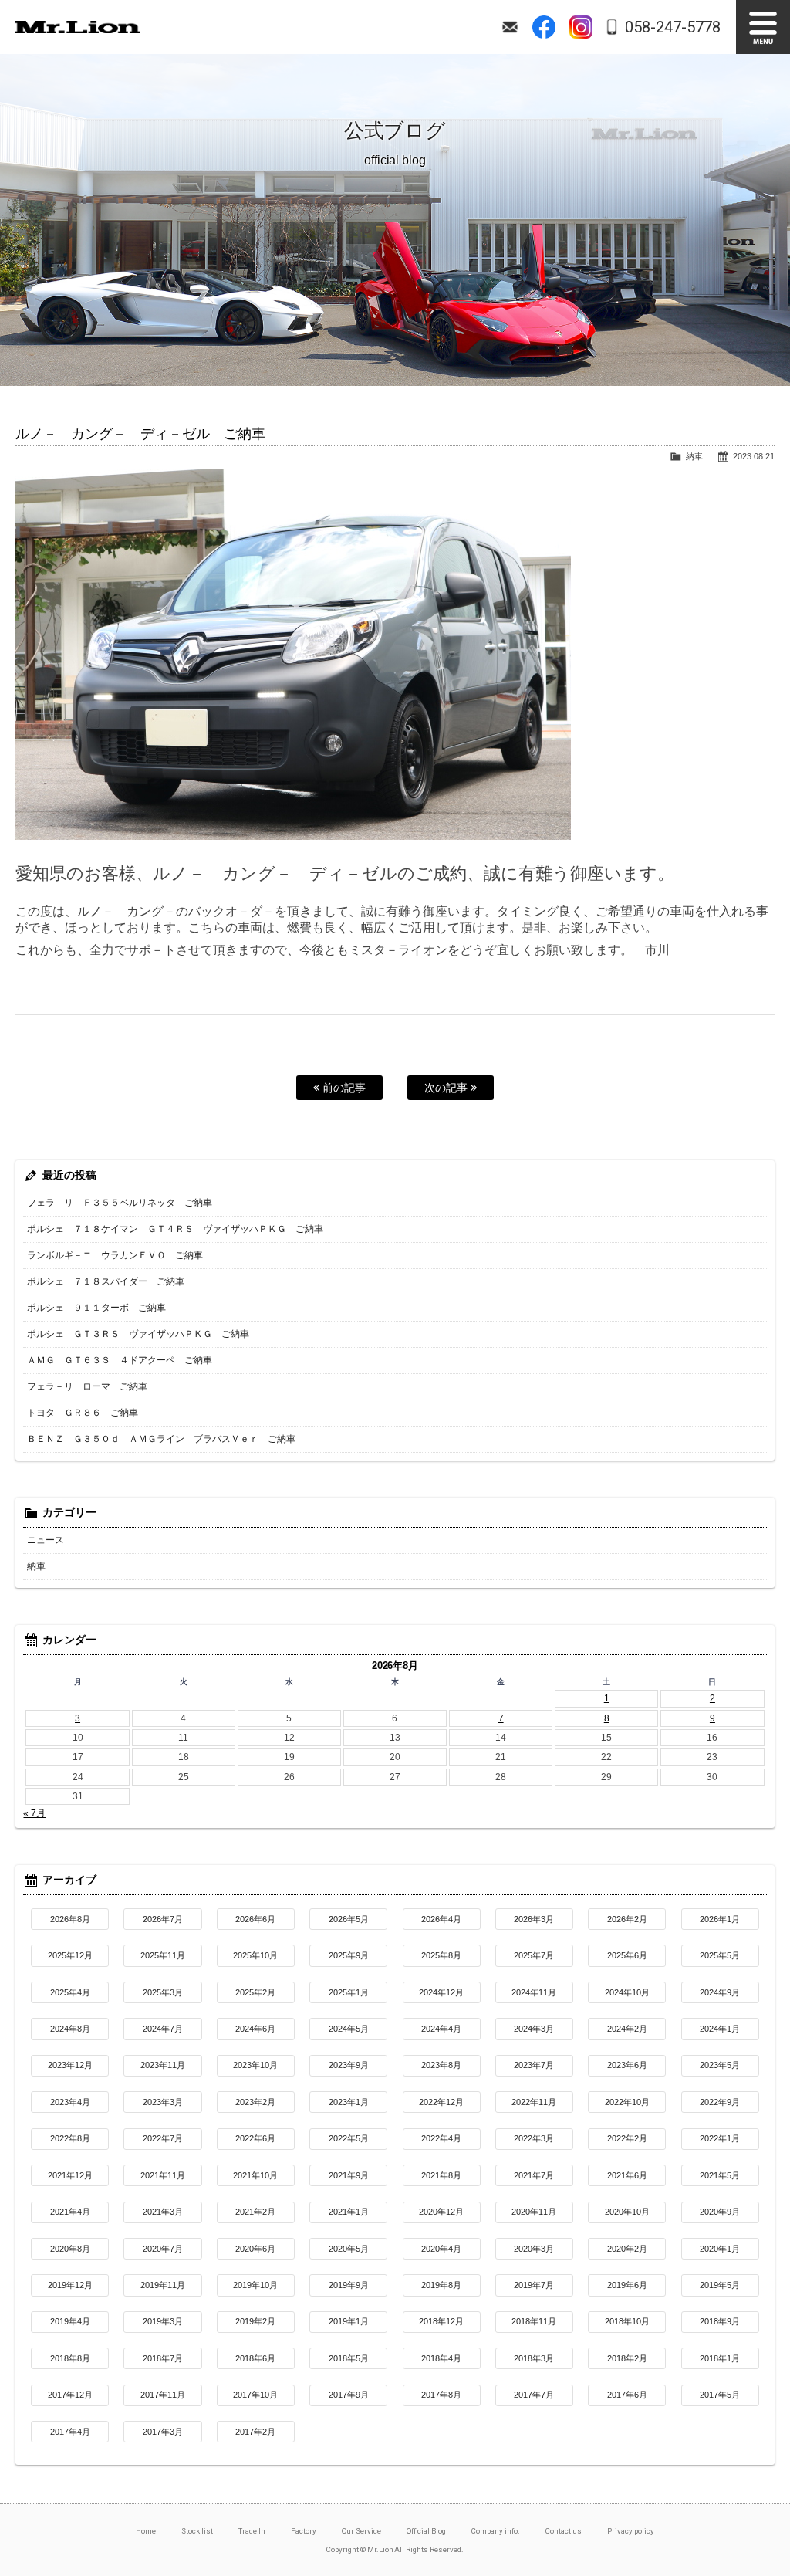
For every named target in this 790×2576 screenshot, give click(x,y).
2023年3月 (163, 2102)
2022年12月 (441, 2102)
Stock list (197, 2531)
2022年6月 (255, 2138)
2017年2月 (255, 2432)
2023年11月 (163, 2065)
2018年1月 (720, 2358)
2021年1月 (349, 2212)
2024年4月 (441, 2029)
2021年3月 (163, 2212)
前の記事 (343, 1088)
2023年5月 (720, 2065)
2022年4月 (441, 2138)
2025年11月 (163, 1955)
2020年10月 (627, 2212)
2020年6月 (255, 2249)
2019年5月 (720, 2285)
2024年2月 (627, 2029)
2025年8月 (441, 1955)
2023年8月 (441, 2065)
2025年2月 (255, 1992)
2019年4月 (70, 2321)
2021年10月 (255, 2175)
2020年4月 (441, 2249)
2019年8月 (441, 2285)
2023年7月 (534, 2065)
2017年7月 (534, 2395)
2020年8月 (70, 2249)
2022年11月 (534, 2102)
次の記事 (447, 1088)
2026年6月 (255, 1919)
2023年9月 (349, 2065)
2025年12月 (70, 1955)
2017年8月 (441, 2395)
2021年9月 (349, 2175)
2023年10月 (255, 2065)
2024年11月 (534, 1992)
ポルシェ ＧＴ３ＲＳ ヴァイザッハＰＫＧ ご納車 (138, 1334)
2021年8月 (441, 2175)
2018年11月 (534, 2321)
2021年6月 (627, 2175)
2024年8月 (70, 2029)
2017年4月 (70, 2432)
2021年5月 (720, 2175)
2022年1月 (720, 2138)
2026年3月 (534, 1919)
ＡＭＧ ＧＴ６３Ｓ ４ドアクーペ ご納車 (120, 1360)
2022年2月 (627, 2138)
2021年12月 (70, 2175)
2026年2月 (627, 1919)
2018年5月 (349, 2358)
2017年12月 (70, 2395)
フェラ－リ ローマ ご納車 (87, 1386)
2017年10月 (255, 2395)
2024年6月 (255, 2029)
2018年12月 (441, 2321)
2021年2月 (255, 2212)
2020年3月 (534, 2249)
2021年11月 (163, 2175)
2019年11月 (163, 2285)
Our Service (361, 2531)
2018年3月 (534, 2358)
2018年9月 (720, 2321)
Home (146, 2531)
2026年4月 (441, 1919)
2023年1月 (349, 2102)
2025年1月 (349, 1992)
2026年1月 (720, 1919)
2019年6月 (627, 2285)
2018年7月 (163, 2358)
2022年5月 (349, 2138)
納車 (694, 456)
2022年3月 (534, 2138)
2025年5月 (720, 1955)
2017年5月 (720, 2395)
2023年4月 (70, 2102)
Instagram (581, 27)
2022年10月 (627, 2102)
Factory (304, 2531)
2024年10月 (627, 1992)
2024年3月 (534, 2029)
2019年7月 (534, 2285)
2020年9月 (720, 2212)
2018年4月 (441, 2358)
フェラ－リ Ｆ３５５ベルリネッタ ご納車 (120, 1203)
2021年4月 (70, 2212)
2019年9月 (349, 2285)
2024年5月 (349, 2029)
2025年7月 (534, 1955)
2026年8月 (70, 1919)
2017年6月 (627, 2395)
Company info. (496, 2531)
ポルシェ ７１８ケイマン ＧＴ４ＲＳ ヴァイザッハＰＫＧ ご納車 (175, 1229)
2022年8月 (70, 2138)
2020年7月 (163, 2249)
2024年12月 (441, 1992)
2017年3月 (163, 2432)
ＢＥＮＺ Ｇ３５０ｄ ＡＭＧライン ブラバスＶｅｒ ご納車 (161, 1439)
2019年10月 (255, 2285)
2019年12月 (70, 2285)
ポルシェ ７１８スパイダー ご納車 (106, 1281)
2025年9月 (349, 1955)
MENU (763, 27)
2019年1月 (349, 2321)
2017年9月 (349, 2395)
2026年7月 (163, 1919)
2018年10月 (627, 2321)
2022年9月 (720, 2102)
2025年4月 (70, 1992)
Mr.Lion (77, 27)
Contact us (564, 2531)
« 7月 (34, 1813)
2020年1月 (720, 2249)
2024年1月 (720, 2029)
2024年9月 (720, 1992)
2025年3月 (163, 1992)
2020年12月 (441, 2212)
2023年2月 (255, 2102)
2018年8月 (70, 2358)
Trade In (252, 2531)
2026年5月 (349, 1919)
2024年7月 (163, 2029)
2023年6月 (627, 2065)
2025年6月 (627, 1955)
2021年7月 (534, 2175)
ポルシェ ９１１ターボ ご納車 (96, 1308)
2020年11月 (534, 2212)
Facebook (544, 27)
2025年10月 (255, 1955)
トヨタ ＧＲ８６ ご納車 (83, 1413)
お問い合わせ (510, 27)
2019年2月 (255, 2321)
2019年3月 (163, 2321)
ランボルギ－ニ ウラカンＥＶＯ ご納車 (115, 1255)
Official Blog (427, 2531)
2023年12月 (70, 2065)
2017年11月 (163, 2395)
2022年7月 (163, 2138)
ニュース (46, 1540)
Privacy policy (631, 2531)
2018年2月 (627, 2358)
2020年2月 (627, 2249)
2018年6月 (255, 2358)
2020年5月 (349, 2249)
